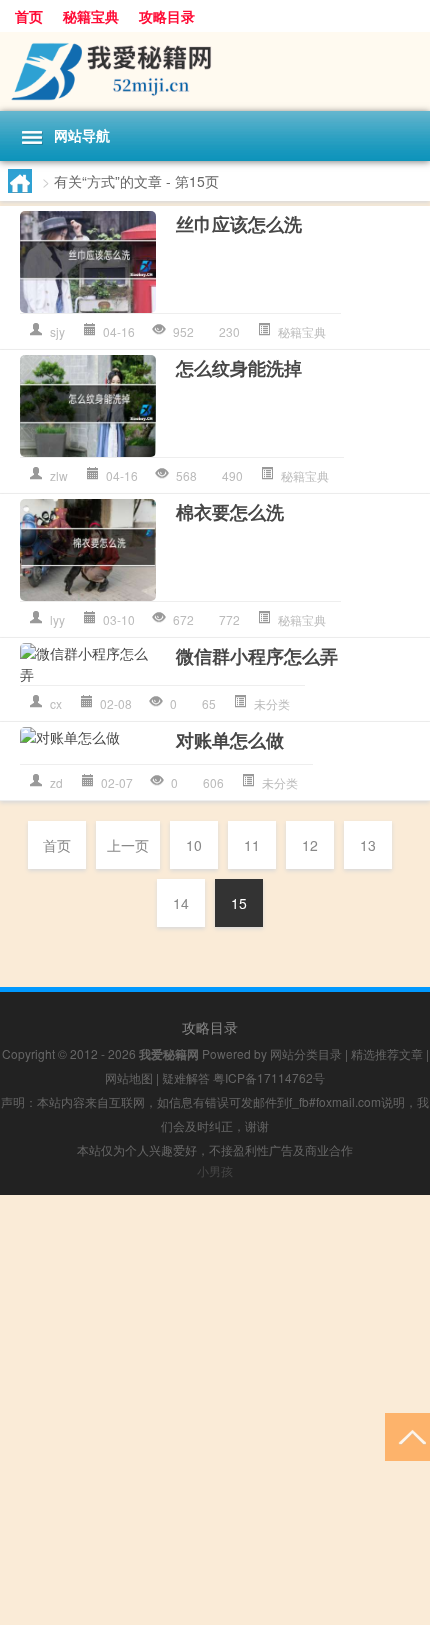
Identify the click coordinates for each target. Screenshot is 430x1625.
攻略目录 (167, 16)
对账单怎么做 (230, 740)
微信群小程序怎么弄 (257, 656)
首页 (29, 16)
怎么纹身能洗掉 (239, 368)
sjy (57, 331)
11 (252, 845)
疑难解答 (186, 1077)
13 (368, 845)
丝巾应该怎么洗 (239, 224)
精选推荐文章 (387, 1053)
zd (56, 782)
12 (310, 845)
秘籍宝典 (91, 16)
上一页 (128, 845)
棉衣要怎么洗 (230, 512)
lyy (57, 619)
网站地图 (129, 1077)
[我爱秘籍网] (215, 71)
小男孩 (215, 1170)
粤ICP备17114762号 (269, 1077)
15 (239, 903)
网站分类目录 (306, 1053)
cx (56, 703)
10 (194, 845)
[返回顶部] (407, 1435)
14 (181, 903)
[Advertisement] (215, 1410)
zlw (59, 475)
